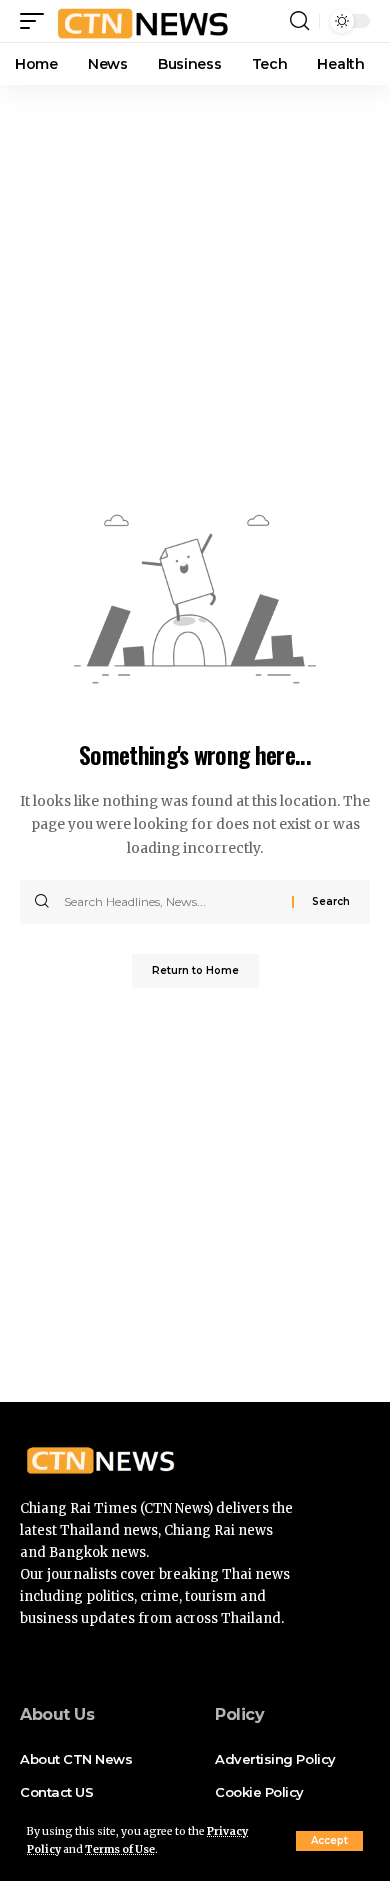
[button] (329, 1841)
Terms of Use (120, 1849)
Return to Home (195, 970)
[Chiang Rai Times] (142, 21)
